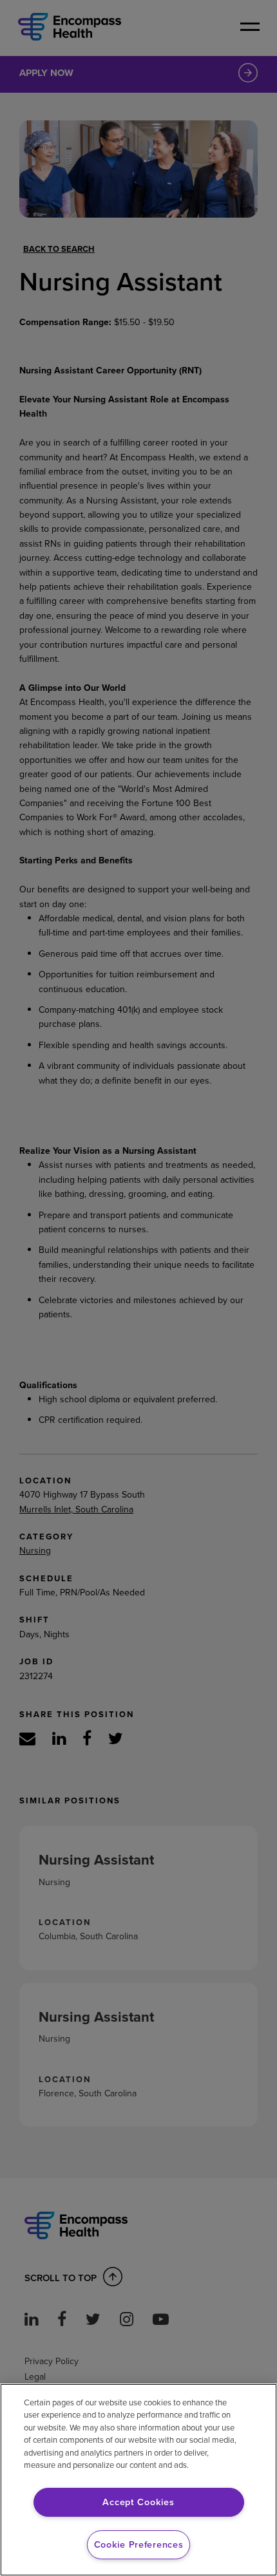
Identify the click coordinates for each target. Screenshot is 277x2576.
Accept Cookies (138, 2502)
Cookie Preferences (139, 2544)
